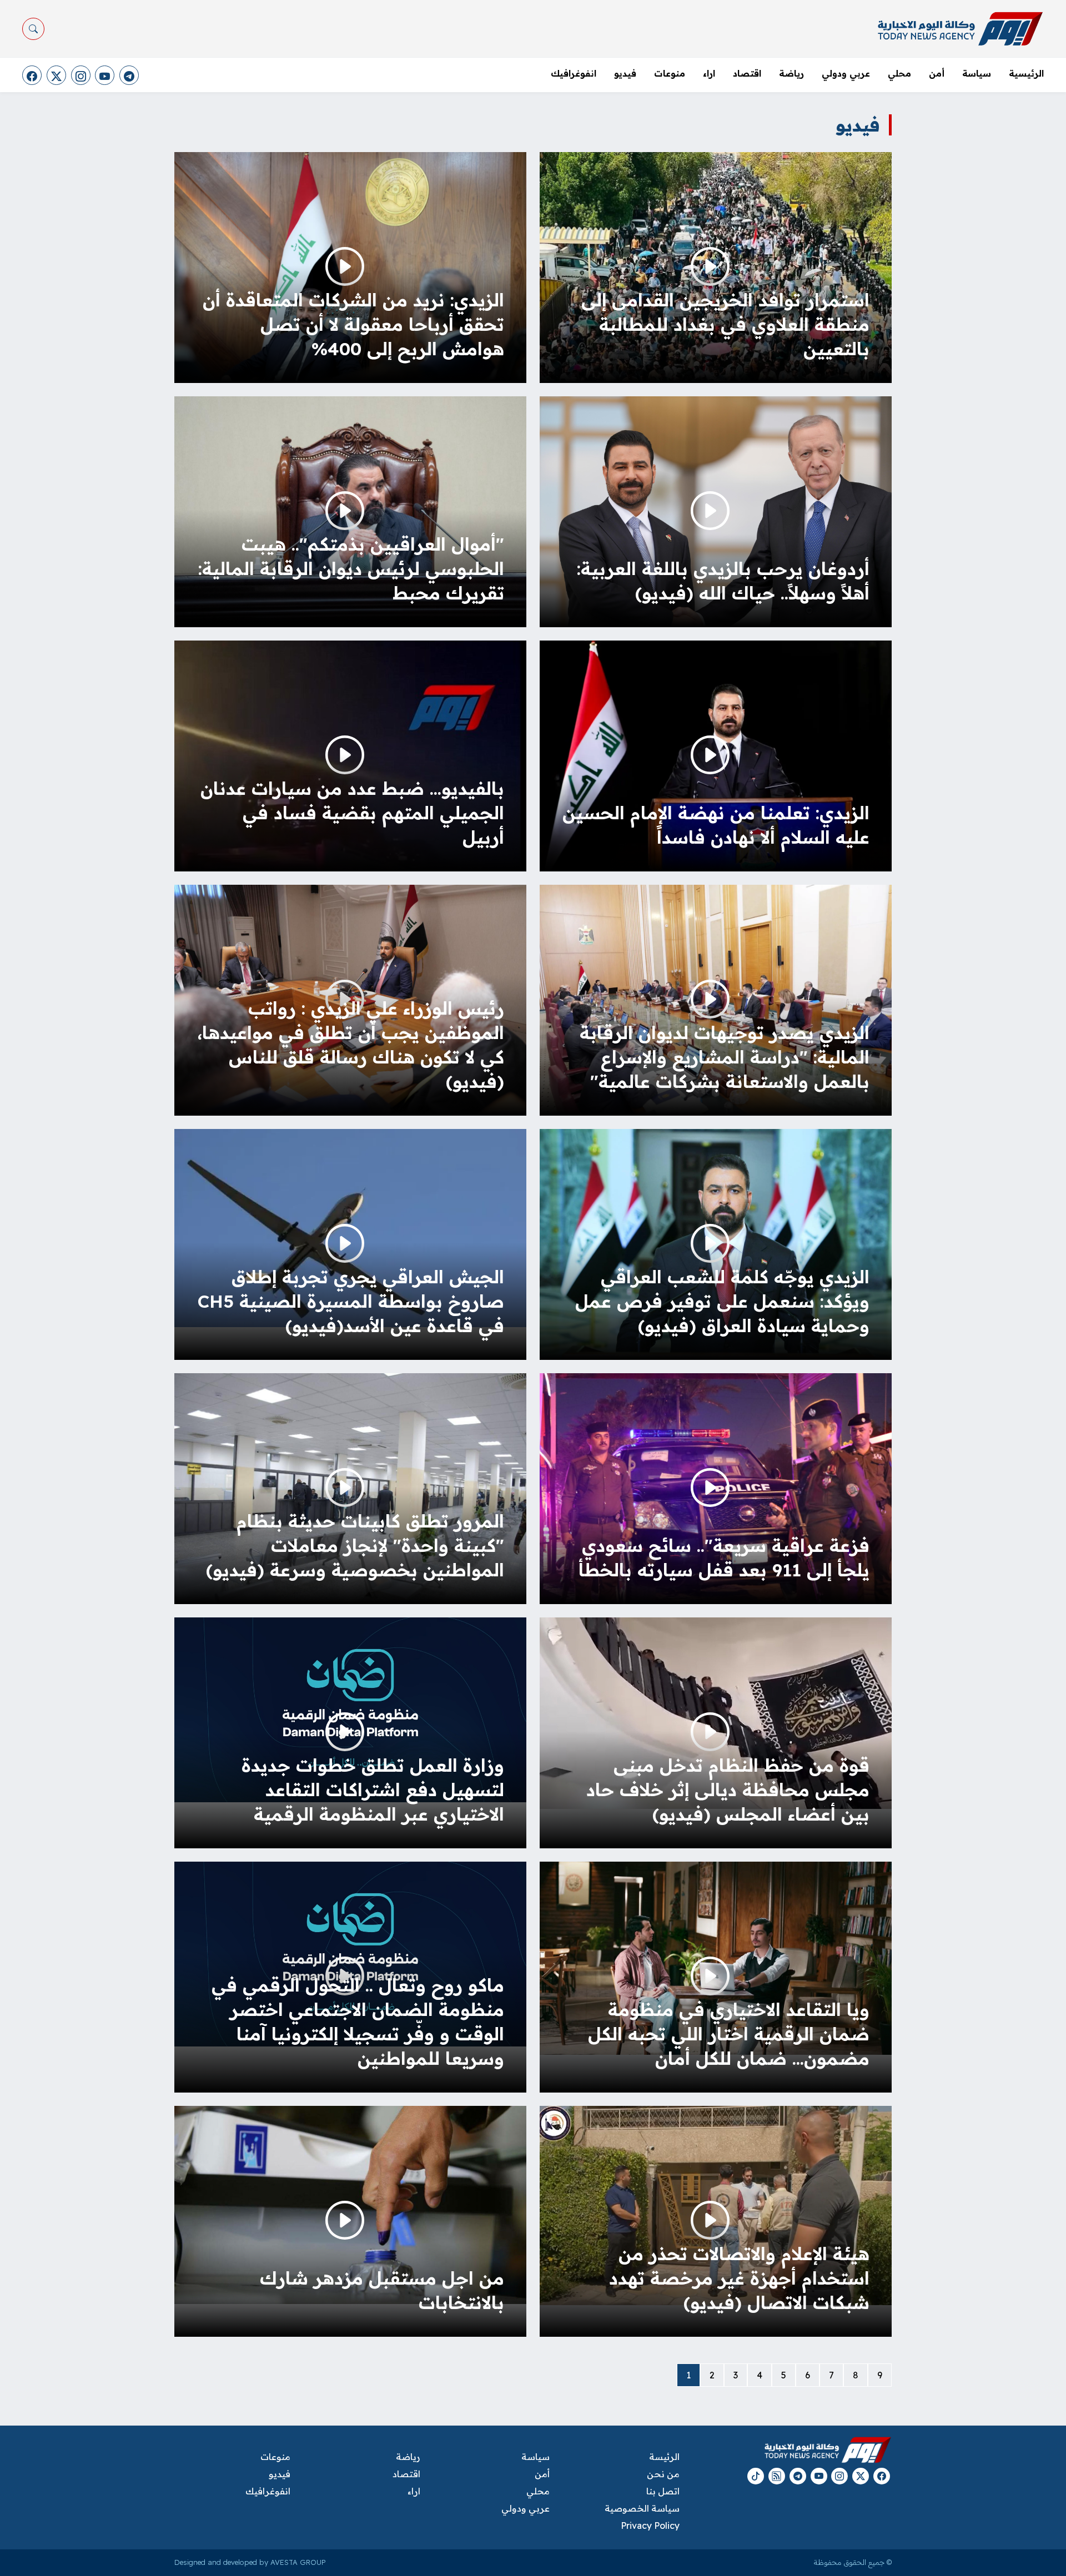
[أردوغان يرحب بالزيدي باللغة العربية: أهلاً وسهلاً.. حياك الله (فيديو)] (716, 513)
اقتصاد (747, 73)
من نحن (663, 2474)
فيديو (625, 73)
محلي (899, 73)
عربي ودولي (846, 73)
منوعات (670, 73)
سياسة (977, 73)
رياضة (791, 73)
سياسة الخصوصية (642, 2508)
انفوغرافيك (574, 73)
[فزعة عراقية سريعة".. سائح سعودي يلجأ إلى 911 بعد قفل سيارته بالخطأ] (716, 1490)
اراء (709, 73)
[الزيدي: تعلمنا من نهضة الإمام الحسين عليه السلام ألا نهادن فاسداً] (716, 766)
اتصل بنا (663, 2491)
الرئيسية (1026, 73)
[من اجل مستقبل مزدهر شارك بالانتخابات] (350, 2204)
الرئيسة (664, 2457)
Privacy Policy (650, 2525)
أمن (937, 73)
